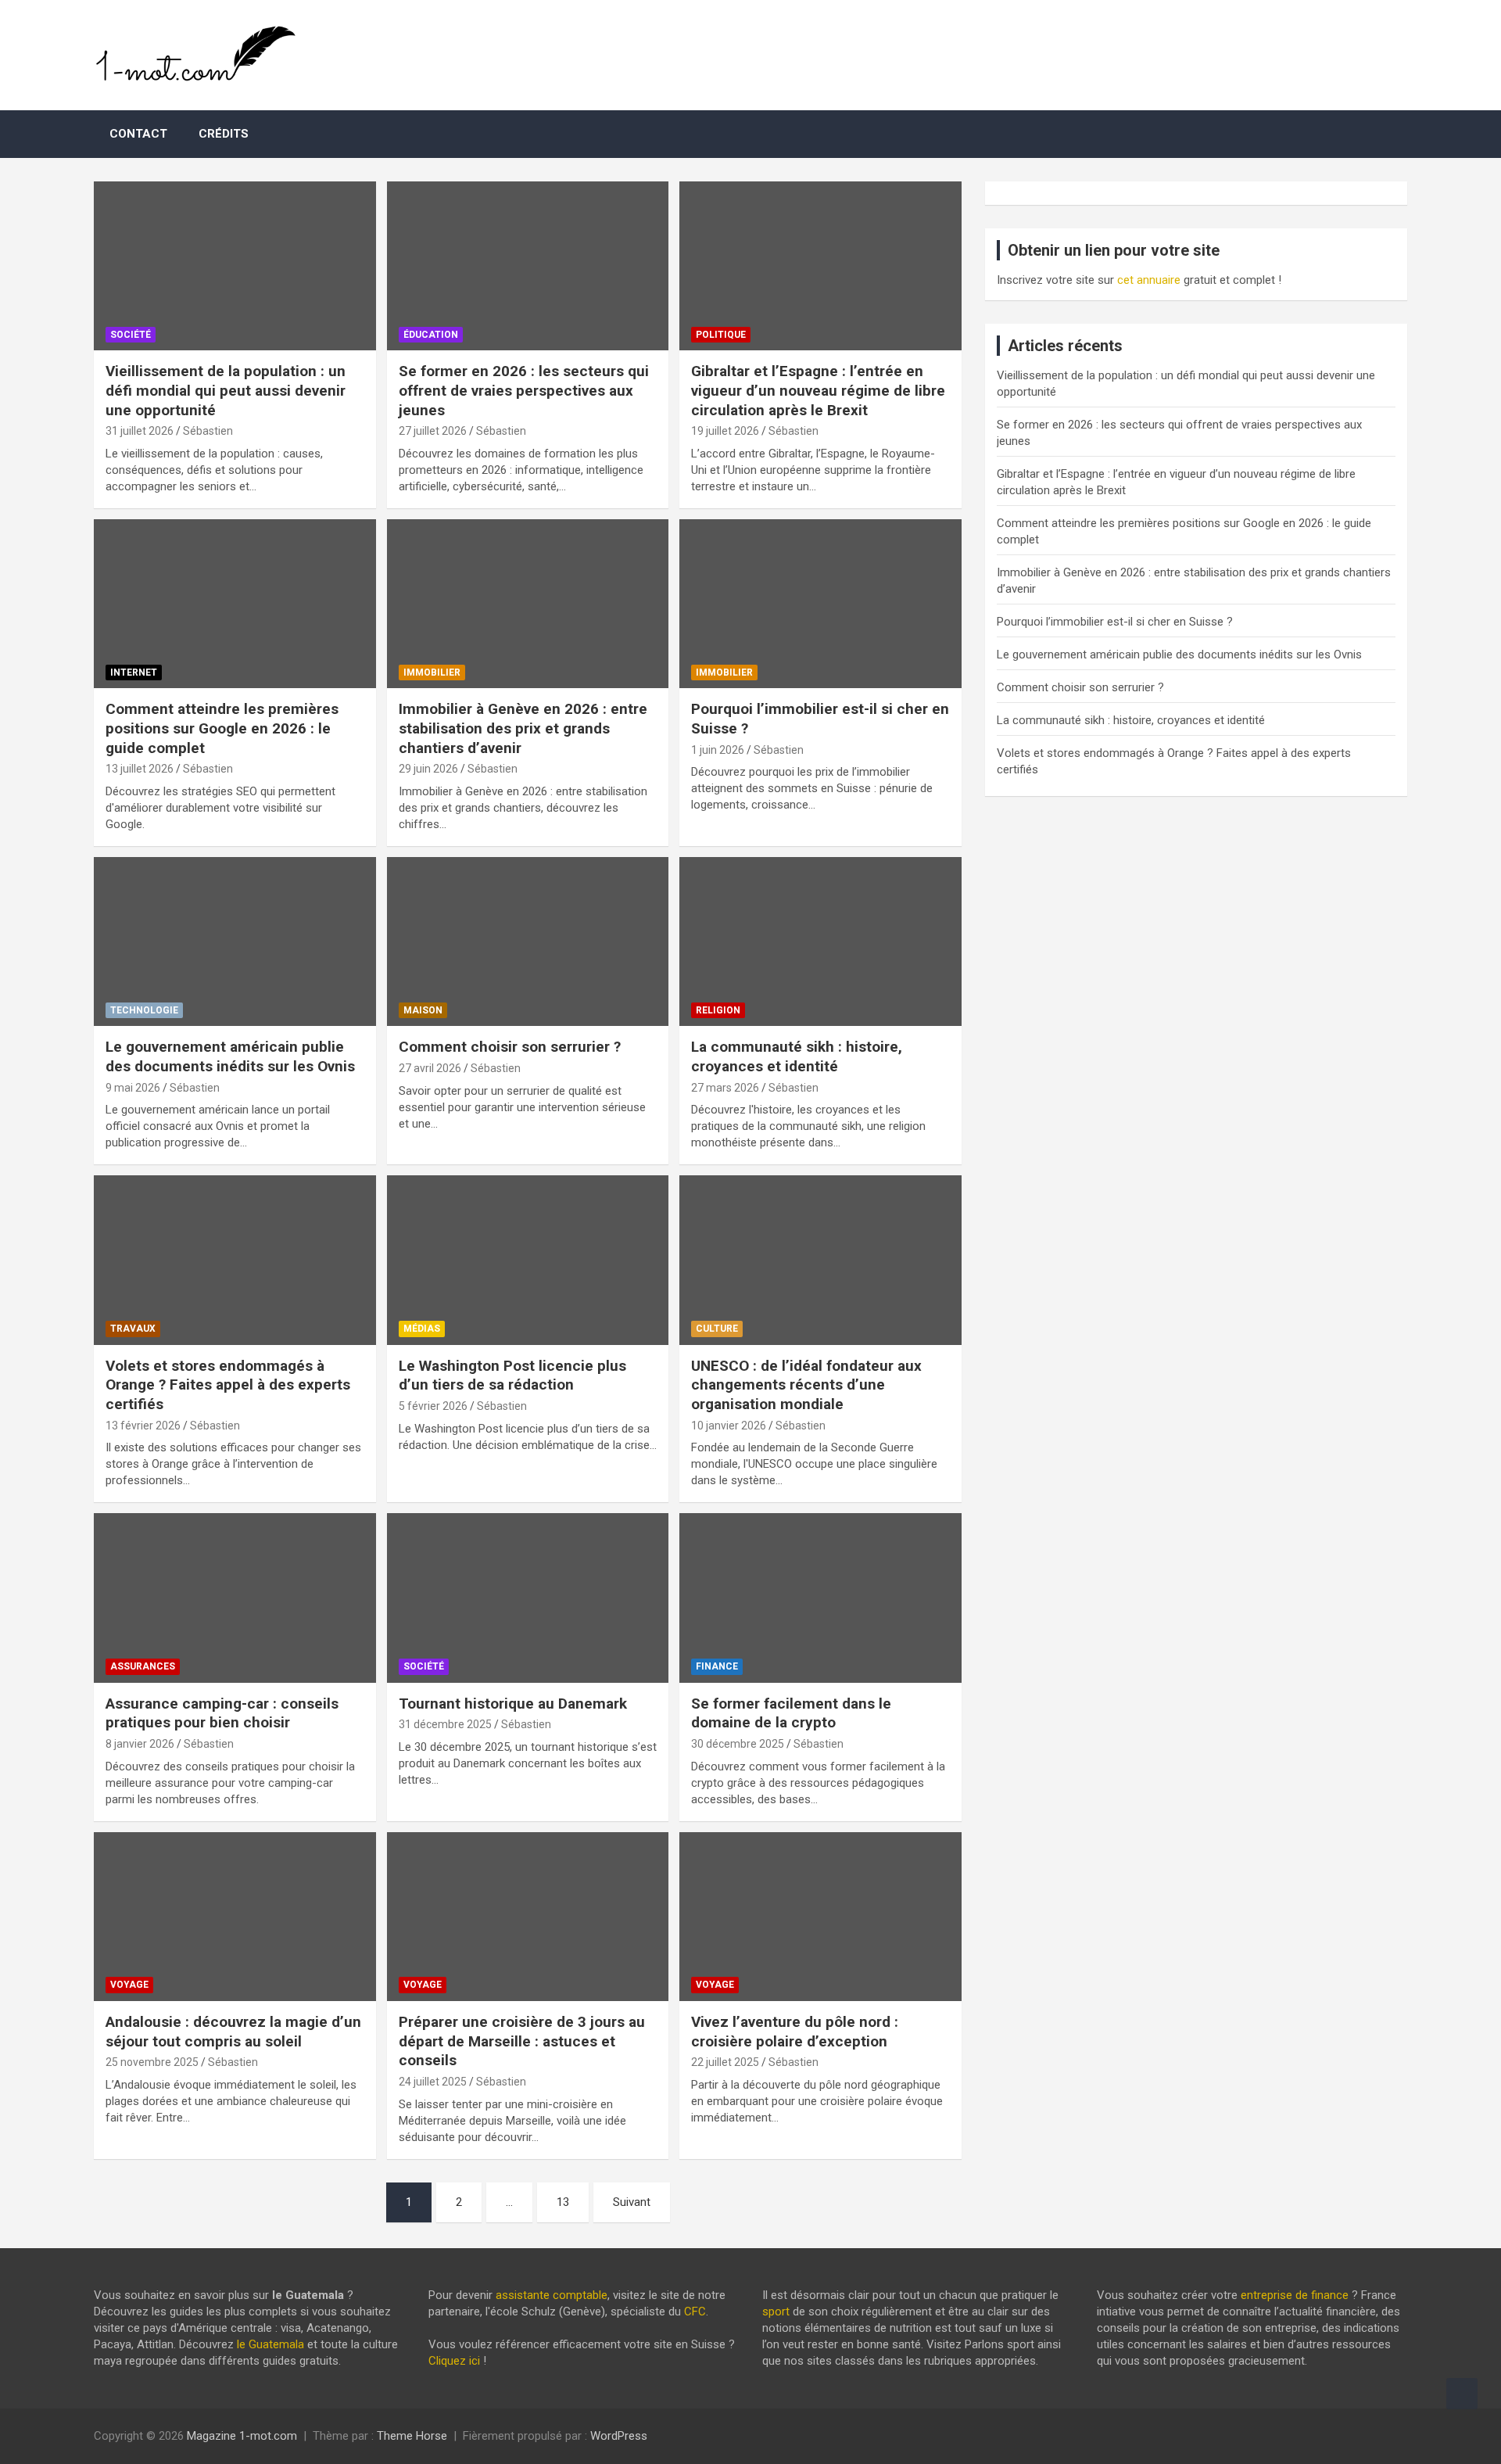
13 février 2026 (143, 1426)
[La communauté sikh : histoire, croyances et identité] (820, 941)
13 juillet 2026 (140, 769)
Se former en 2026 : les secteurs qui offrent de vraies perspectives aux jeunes (524, 390)
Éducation (431, 335)
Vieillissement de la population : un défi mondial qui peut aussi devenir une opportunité (226, 390)
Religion (718, 1010)
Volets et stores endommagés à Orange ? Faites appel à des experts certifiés (228, 1385)
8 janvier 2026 (140, 1744)
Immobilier (432, 672)
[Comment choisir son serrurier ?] (528, 941)
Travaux (133, 1329)
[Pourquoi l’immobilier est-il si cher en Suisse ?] (820, 604)
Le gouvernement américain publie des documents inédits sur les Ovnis (230, 1056)
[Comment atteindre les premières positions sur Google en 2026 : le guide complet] (235, 604)
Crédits (224, 134)
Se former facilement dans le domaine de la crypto (791, 1713)
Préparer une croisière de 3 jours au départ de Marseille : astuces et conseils (522, 2041)
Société (131, 335)
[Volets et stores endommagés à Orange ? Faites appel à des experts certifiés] (235, 1261)
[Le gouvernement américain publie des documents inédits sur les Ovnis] (235, 941)
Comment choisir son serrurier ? (510, 1047)
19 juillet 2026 (725, 431)
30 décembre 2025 (738, 1744)
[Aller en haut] (1462, 2394)
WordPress (619, 2436)
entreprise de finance (1295, 2295)
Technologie (144, 1010)
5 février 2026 (433, 1406)
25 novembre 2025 (152, 2062)
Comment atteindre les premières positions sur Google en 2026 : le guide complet (222, 728)
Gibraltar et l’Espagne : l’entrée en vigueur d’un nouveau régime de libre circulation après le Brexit (818, 390)
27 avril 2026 (430, 1068)
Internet (134, 672)
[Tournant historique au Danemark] (528, 1598)
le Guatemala (270, 2344)
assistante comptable (552, 2295)
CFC (695, 2312)
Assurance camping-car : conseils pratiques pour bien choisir (222, 1713)
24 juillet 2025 (433, 2082)
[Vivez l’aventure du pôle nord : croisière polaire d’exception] (820, 1917)
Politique (721, 335)
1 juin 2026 (718, 750)
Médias (422, 1329)
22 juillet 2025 (725, 2062)
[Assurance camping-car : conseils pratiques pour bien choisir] (235, 1598)
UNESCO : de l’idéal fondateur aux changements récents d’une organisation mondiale (806, 1385)
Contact (138, 134)
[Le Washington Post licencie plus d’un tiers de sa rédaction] (528, 1261)
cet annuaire (1149, 280)
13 (563, 2202)
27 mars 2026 (725, 1088)
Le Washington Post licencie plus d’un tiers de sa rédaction (512, 1375)
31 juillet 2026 (140, 431)
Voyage (129, 1985)
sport (776, 2312)
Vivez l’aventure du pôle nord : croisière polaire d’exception (795, 2032)
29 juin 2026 (428, 769)
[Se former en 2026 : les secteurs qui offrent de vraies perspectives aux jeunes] (528, 266)
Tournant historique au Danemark (513, 1704)
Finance (717, 1666)
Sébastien (208, 431)
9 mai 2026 (133, 1088)
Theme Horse (412, 2436)
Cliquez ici (454, 2361)
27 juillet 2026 (433, 431)
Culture (717, 1329)
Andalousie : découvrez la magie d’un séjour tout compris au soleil (233, 2032)
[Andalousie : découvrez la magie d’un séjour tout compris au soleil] (235, 1917)
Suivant (632, 2202)
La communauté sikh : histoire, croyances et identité (797, 1056)
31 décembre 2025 (445, 1724)
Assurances (143, 1666)
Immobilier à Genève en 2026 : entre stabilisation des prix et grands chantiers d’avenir (523, 728)
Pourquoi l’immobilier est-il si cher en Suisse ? (1115, 622)
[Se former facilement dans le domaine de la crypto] (820, 1598)
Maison (423, 1010)
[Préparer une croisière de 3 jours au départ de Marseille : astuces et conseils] (528, 1917)
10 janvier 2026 (729, 1426)
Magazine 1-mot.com (242, 2436)
